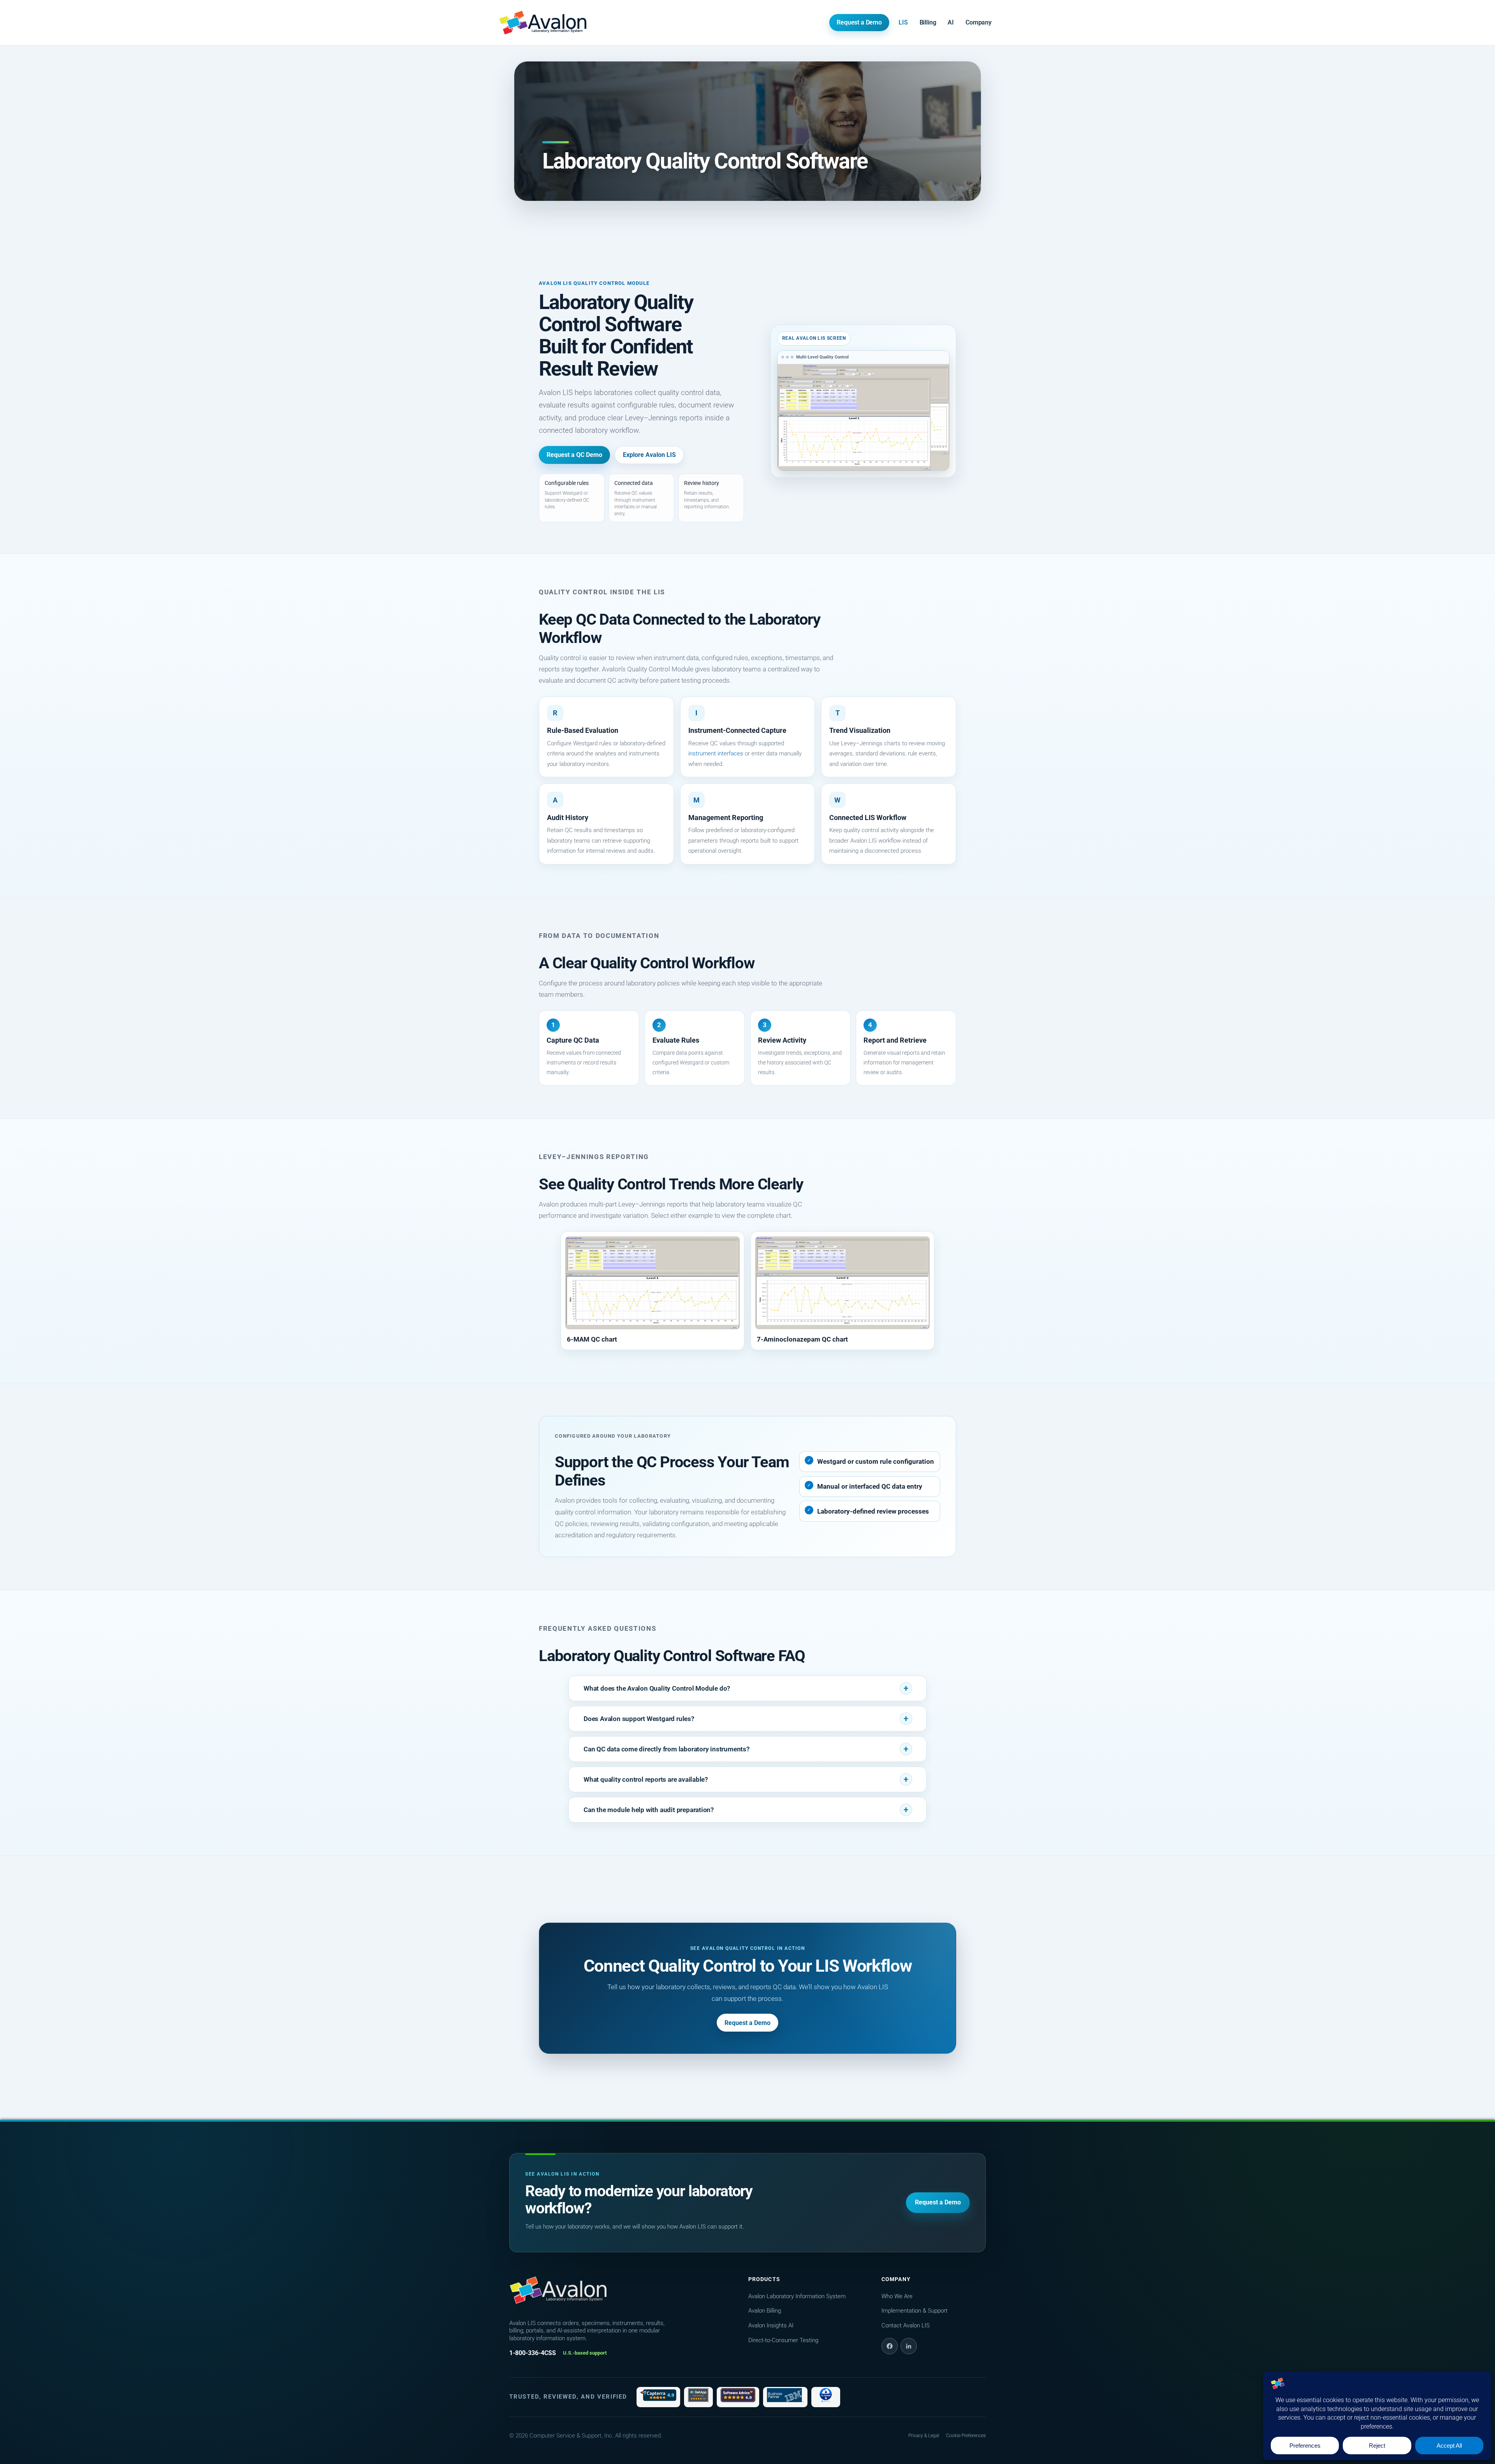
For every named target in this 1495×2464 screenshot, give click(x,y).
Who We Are (897, 2296)
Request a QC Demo (574, 455)
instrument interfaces (716, 753)
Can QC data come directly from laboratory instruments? (667, 1749)
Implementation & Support (915, 2311)
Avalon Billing (765, 2311)
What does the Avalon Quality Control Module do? (657, 1688)
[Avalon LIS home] (558, 2290)
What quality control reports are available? (646, 1779)
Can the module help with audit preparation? (649, 1810)
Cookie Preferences (966, 2436)
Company (979, 22)
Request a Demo (859, 22)
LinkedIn (909, 2346)
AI (951, 22)
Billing (928, 22)
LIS (903, 22)
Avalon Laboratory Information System (797, 2296)
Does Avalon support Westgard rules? (639, 1719)
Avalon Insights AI (771, 2325)
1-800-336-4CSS (533, 2353)
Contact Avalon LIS (906, 2325)
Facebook (890, 2346)
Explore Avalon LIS (649, 455)
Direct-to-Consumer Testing (783, 2340)
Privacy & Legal (924, 2436)
